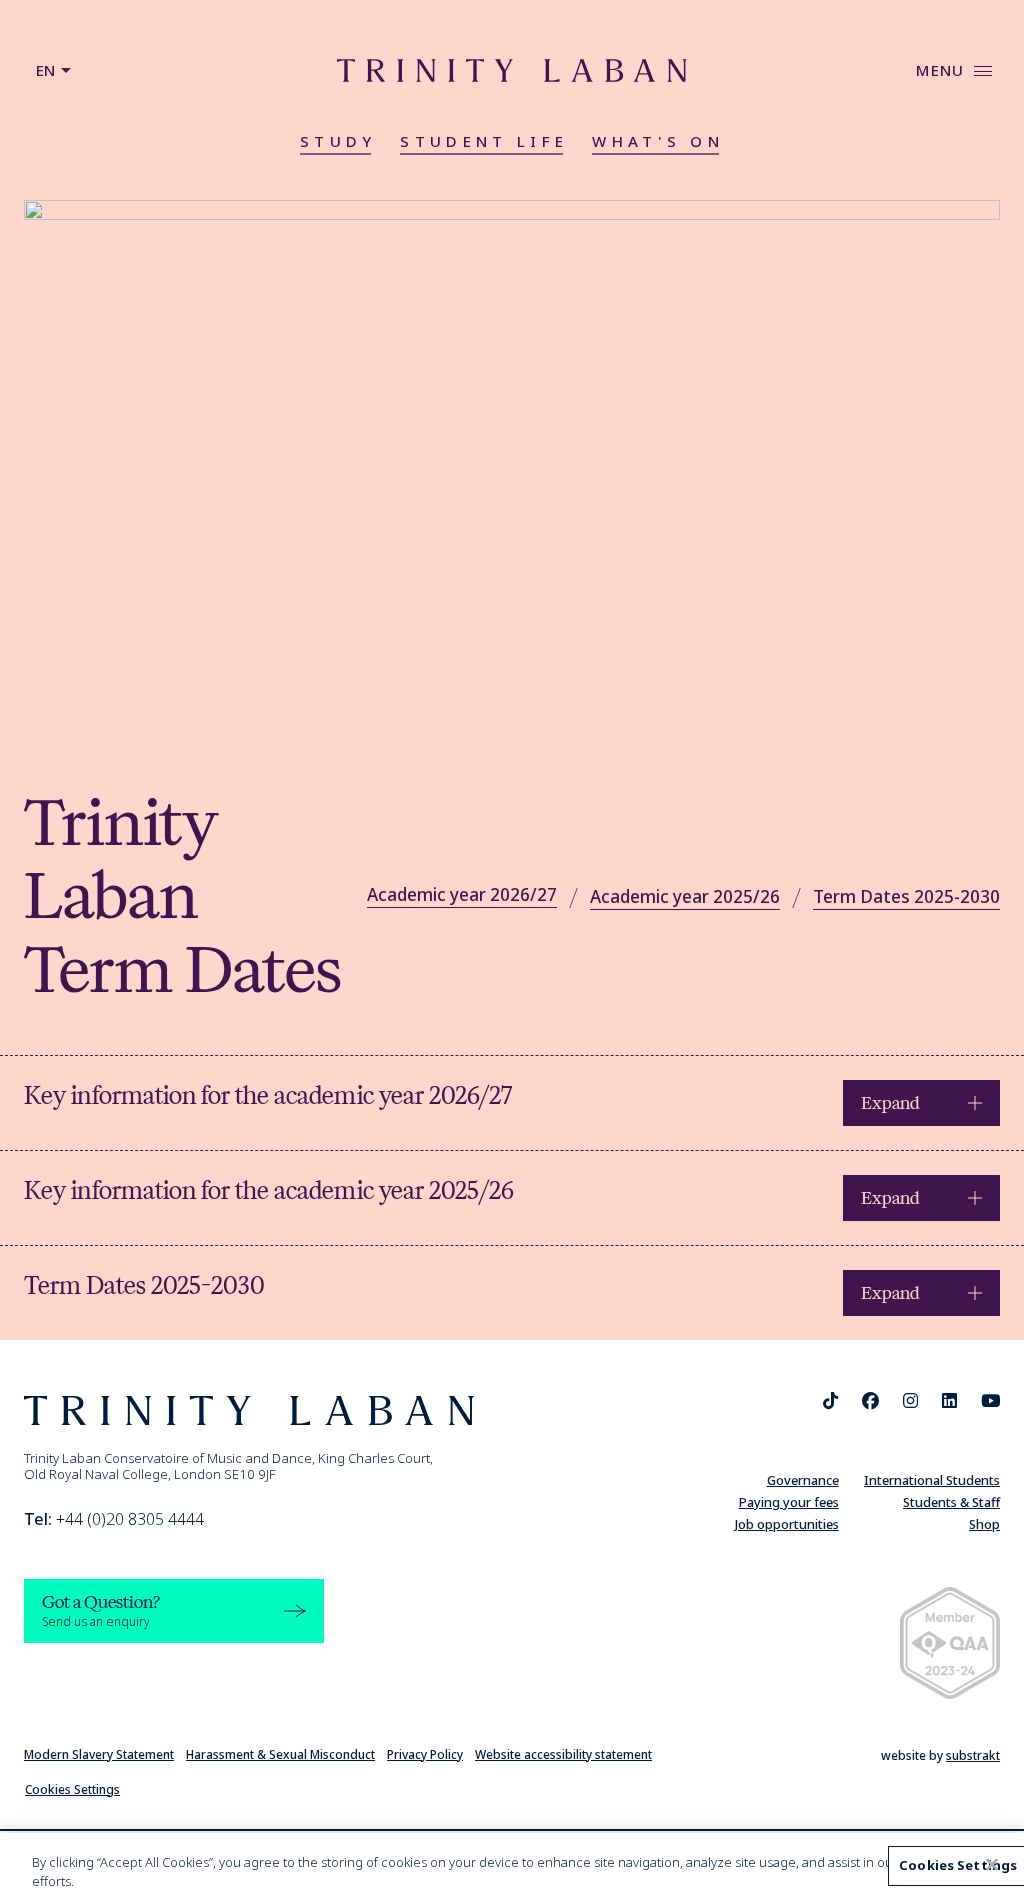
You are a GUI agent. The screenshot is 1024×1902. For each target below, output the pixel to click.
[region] (512, 1867)
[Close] (992, 1865)
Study (338, 141)
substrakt (973, 1755)
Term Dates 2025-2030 (906, 896)
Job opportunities (787, 1524)
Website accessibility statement (563, 1754)
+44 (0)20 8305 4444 (114, 1519)
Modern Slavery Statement (99, 1754)
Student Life (484, 141)
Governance (803, 1480)
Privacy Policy (425, 1754)
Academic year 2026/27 (462, 894)
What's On (658, 141)
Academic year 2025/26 (685, 896)
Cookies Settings (72, 1789)
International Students (932, 1480)
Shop (984, 1524)
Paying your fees (789, 1502)
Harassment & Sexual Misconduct (280, 1754)
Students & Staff (951, 1502)
